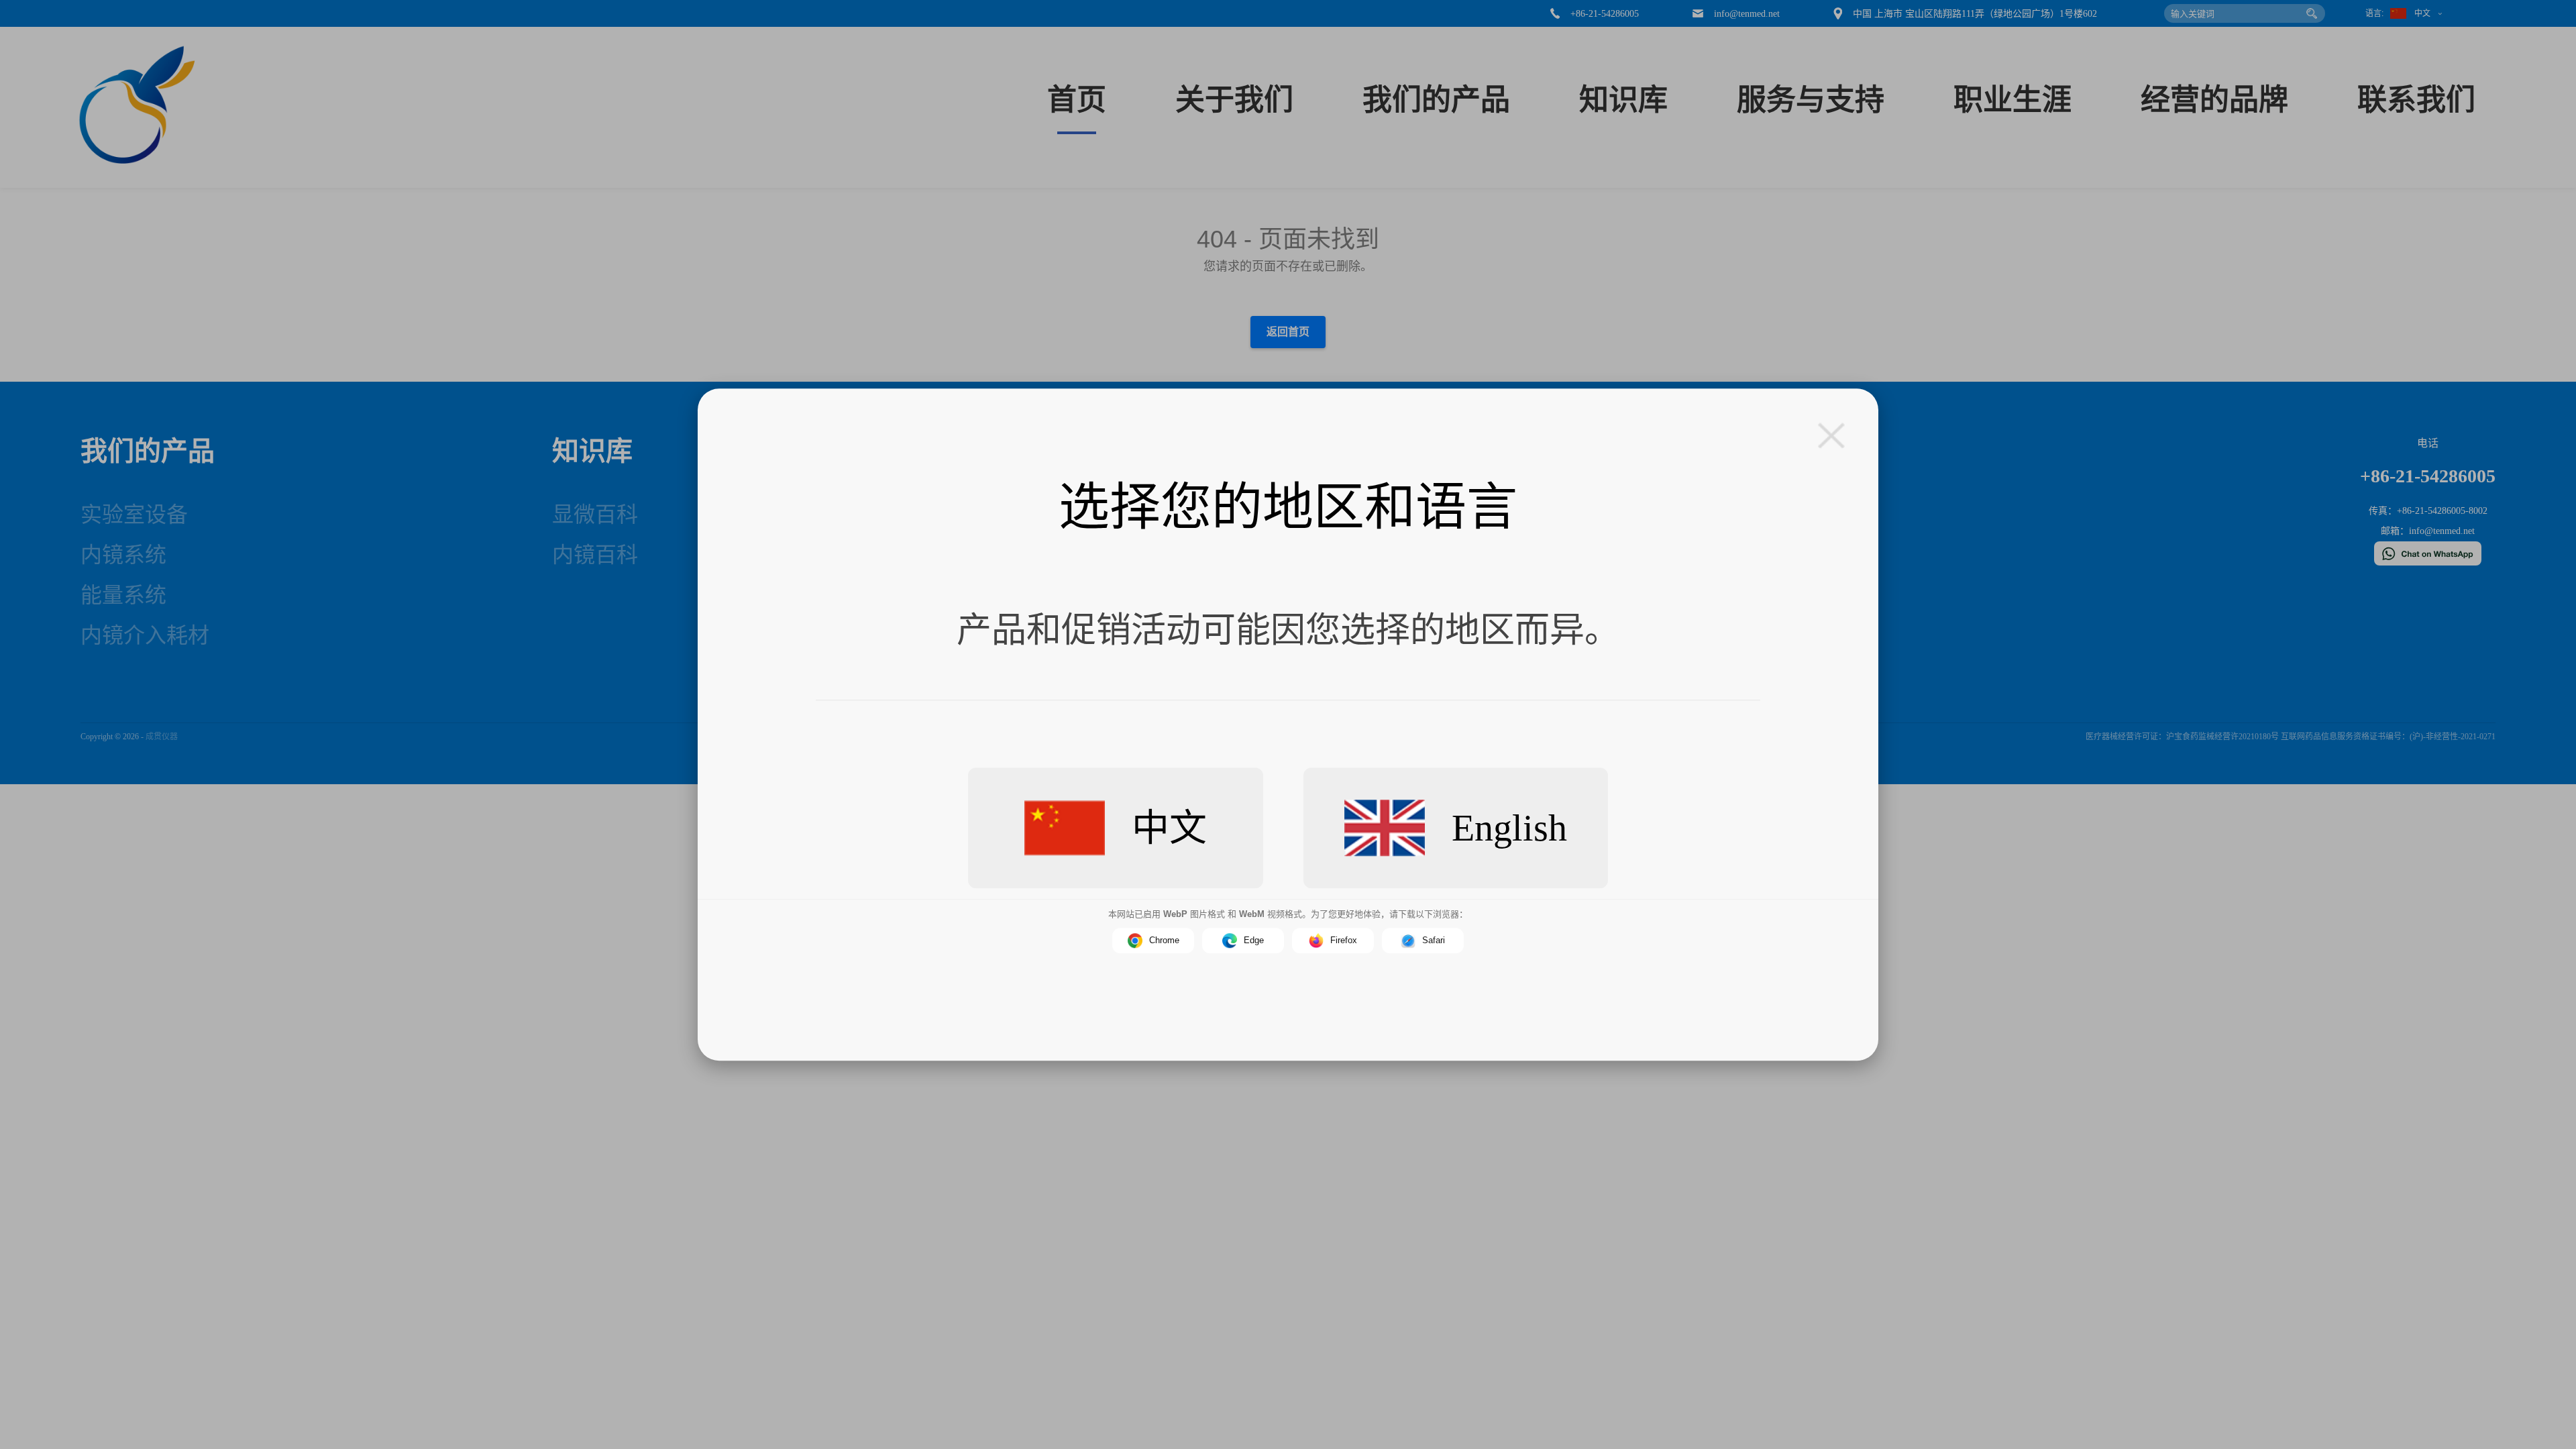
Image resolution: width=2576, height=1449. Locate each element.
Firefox (1344, 940)
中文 (1169, 828)
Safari (1434, 940)
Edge (1254, 940)
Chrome (1164, 940)
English (1509, 828)
